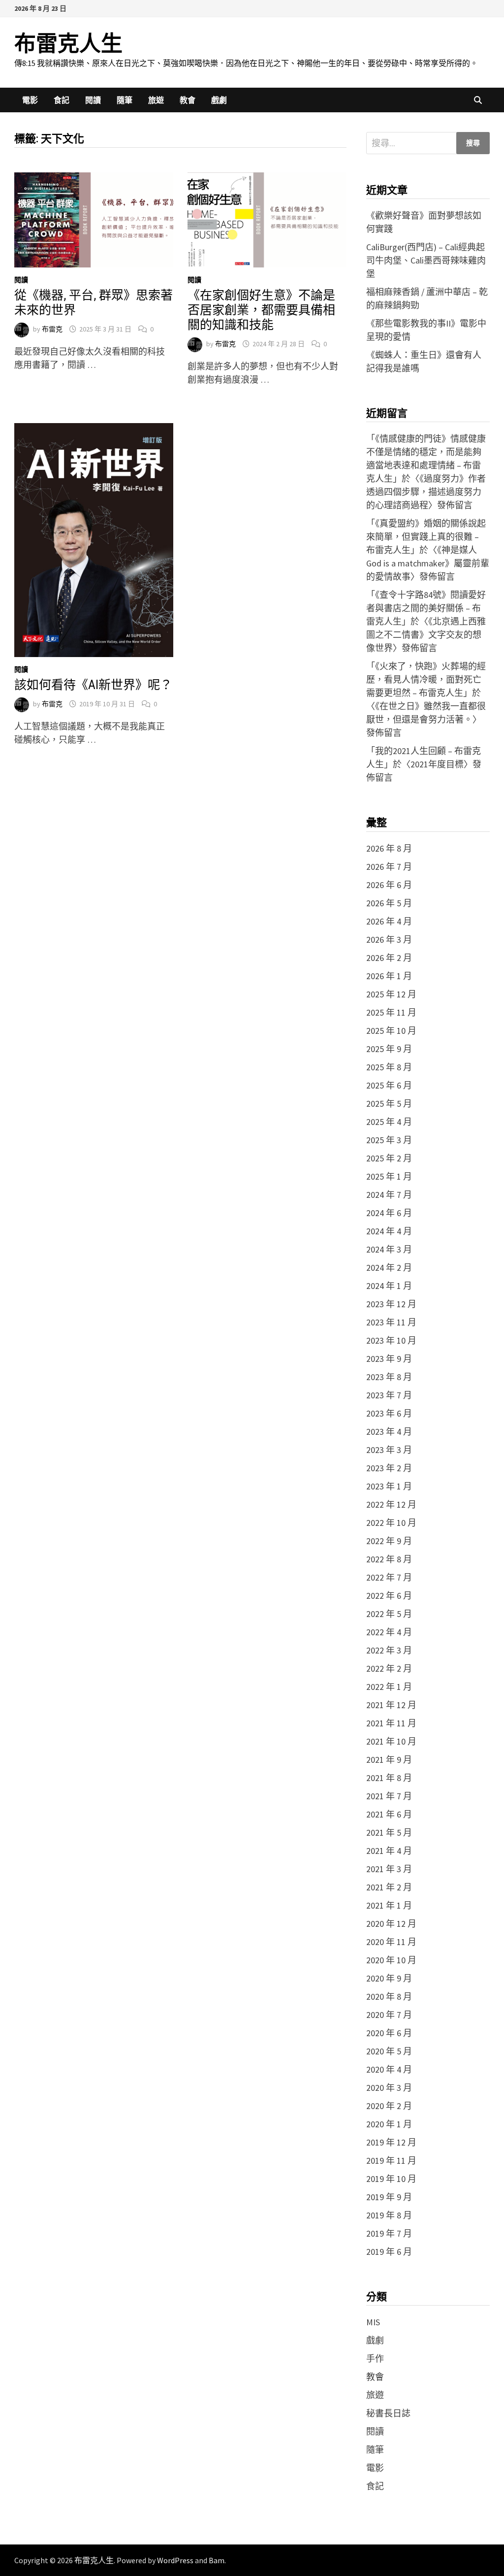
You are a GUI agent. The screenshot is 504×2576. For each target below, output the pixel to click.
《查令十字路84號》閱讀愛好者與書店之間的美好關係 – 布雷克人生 (426, 608)
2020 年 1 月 (389, 2124)
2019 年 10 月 (391, 2179)
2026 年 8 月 (389, 848)
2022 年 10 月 (391, 1523)
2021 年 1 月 (389, 1905)
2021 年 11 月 (391, 1723)
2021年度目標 (437, 764)
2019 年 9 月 (389, 2197)
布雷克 (52, 329)
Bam (217, 2560)
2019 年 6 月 (389, 2252)
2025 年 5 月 (389, 1104)
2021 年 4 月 (389, 1851)
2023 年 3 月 (389, 1450)
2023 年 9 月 (389, 1359)
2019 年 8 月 (389, 2215)
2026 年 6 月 (389, 885)
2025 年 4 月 (389, 1122)
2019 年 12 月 (391, 2142)
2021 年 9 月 (389, 1760)
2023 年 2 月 (389, 1468)
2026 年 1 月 (389, 976)
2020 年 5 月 (389, 2051)
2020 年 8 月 (389, 1997)
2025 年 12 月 (391, 994)
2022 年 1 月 (389, 1687)
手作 (375, 2359)
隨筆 (125, 100)
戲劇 (219, 100)
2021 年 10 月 (391, 1741)
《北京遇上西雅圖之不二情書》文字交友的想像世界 (426, 635)
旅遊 (156, 100)
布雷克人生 (68, 44)
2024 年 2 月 (389, 1268)
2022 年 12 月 (391, 1504)
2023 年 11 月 (391, 1322)
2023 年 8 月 (389, 1377)
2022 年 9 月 (389, 1541)
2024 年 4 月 (389, 1231)
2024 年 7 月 (389, 1195)
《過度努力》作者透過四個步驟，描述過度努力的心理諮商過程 (426, 492)
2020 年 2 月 (389, 2106)
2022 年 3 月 (389, 1650)
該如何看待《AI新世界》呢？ (93, 685)
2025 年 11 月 (391, 1012)
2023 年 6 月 (389, 1413)
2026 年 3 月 (389, 940)
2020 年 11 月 (391, 1942)
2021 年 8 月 (389, 1778)
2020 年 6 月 (389, 2033)
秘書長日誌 (388, 2413)
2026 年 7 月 (389, 867)
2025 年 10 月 (391, 1031)
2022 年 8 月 (389, 1559)
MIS (373, 2322)
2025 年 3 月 (389, 1140)
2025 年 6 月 (389, 1085)
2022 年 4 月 (389, 1632)
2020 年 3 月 (389, 2088)
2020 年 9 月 (389, 1978)
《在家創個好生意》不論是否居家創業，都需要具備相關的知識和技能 (261, 310)
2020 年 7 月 (389, 2015)
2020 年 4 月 (389, 2069)
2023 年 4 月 (389, 1432)
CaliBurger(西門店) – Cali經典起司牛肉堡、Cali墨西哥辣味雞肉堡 (426, 260)
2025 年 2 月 (389, 1158)
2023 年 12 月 (391, 1304)
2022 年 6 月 (389, 1596)
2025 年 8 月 (389, 1067)
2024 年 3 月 (389, 1249)
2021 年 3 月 (389, 1869)
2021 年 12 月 (391, 1705)
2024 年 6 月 (389, 1213)
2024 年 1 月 (389, 1286)
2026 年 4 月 (389, 921)
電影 (30, 100)
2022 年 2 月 (389, 1668)
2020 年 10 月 (391, 1960)
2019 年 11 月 (391, 2161)
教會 (188, 100)
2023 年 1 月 (389, 1486)
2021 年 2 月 (389, 1887)
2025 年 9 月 (389, 1049)
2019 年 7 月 (389, 2233)
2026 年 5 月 (389, 903)
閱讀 (93, 100)
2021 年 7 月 (389, 1796)
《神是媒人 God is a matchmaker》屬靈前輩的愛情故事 (428, 563)
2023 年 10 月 (391, 1340)
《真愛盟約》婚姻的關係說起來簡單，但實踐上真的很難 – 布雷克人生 (426, 537)
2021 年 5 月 (389, 1833)
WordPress (175, 2560)
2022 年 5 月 (389, 1614)
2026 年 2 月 (389, 958)
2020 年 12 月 (391, 1924)
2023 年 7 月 (389, 1395)
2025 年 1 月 (389, 1176)
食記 (62, 100)
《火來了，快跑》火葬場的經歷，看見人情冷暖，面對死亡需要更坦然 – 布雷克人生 (426, 679)
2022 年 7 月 (389, 1577)
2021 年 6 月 (389, 1814)
